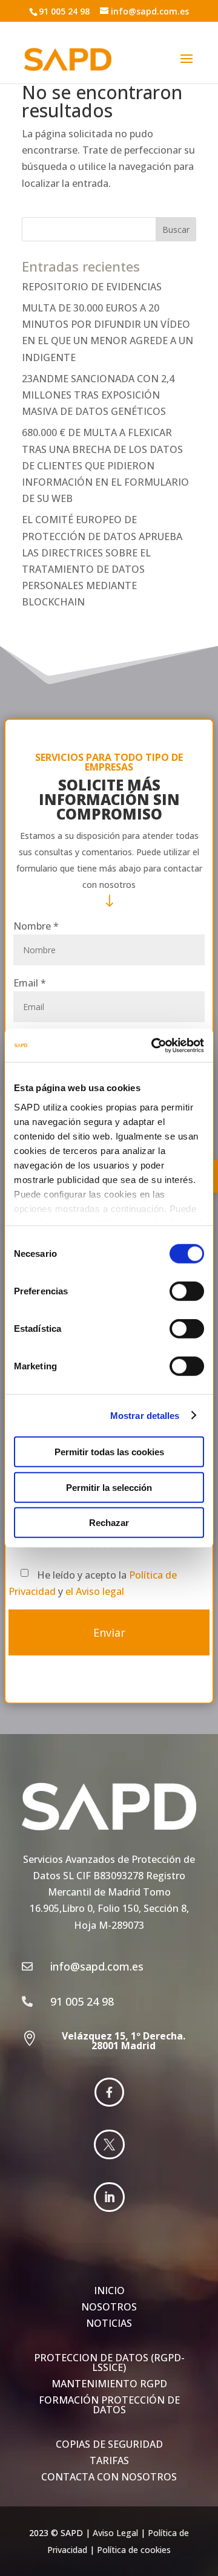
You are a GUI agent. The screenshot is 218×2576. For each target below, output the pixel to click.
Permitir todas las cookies (109, 1452)
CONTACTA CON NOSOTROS (109, 2477)
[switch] (187, 1291)
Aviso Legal (115, 2533)
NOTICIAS (109, 2323)
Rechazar (109, 1523)
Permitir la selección (109, 1487)
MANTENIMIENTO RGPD (109, 2384)
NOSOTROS (109, 2307)
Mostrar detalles (145, 1415)
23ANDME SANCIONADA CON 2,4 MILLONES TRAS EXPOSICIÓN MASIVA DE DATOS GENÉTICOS (98, 395)
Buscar (176, 230)
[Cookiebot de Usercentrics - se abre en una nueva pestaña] (154, 1045)
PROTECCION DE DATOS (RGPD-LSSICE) (109, 2362)
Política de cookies (134, 2550)
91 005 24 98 (64, 11)
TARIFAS (109, 2460)
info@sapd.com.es (150, 11)
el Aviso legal (95, 1591)
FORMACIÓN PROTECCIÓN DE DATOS (109, 2405)
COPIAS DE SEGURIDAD (109, 2444)
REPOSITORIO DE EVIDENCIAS (92, 287)
